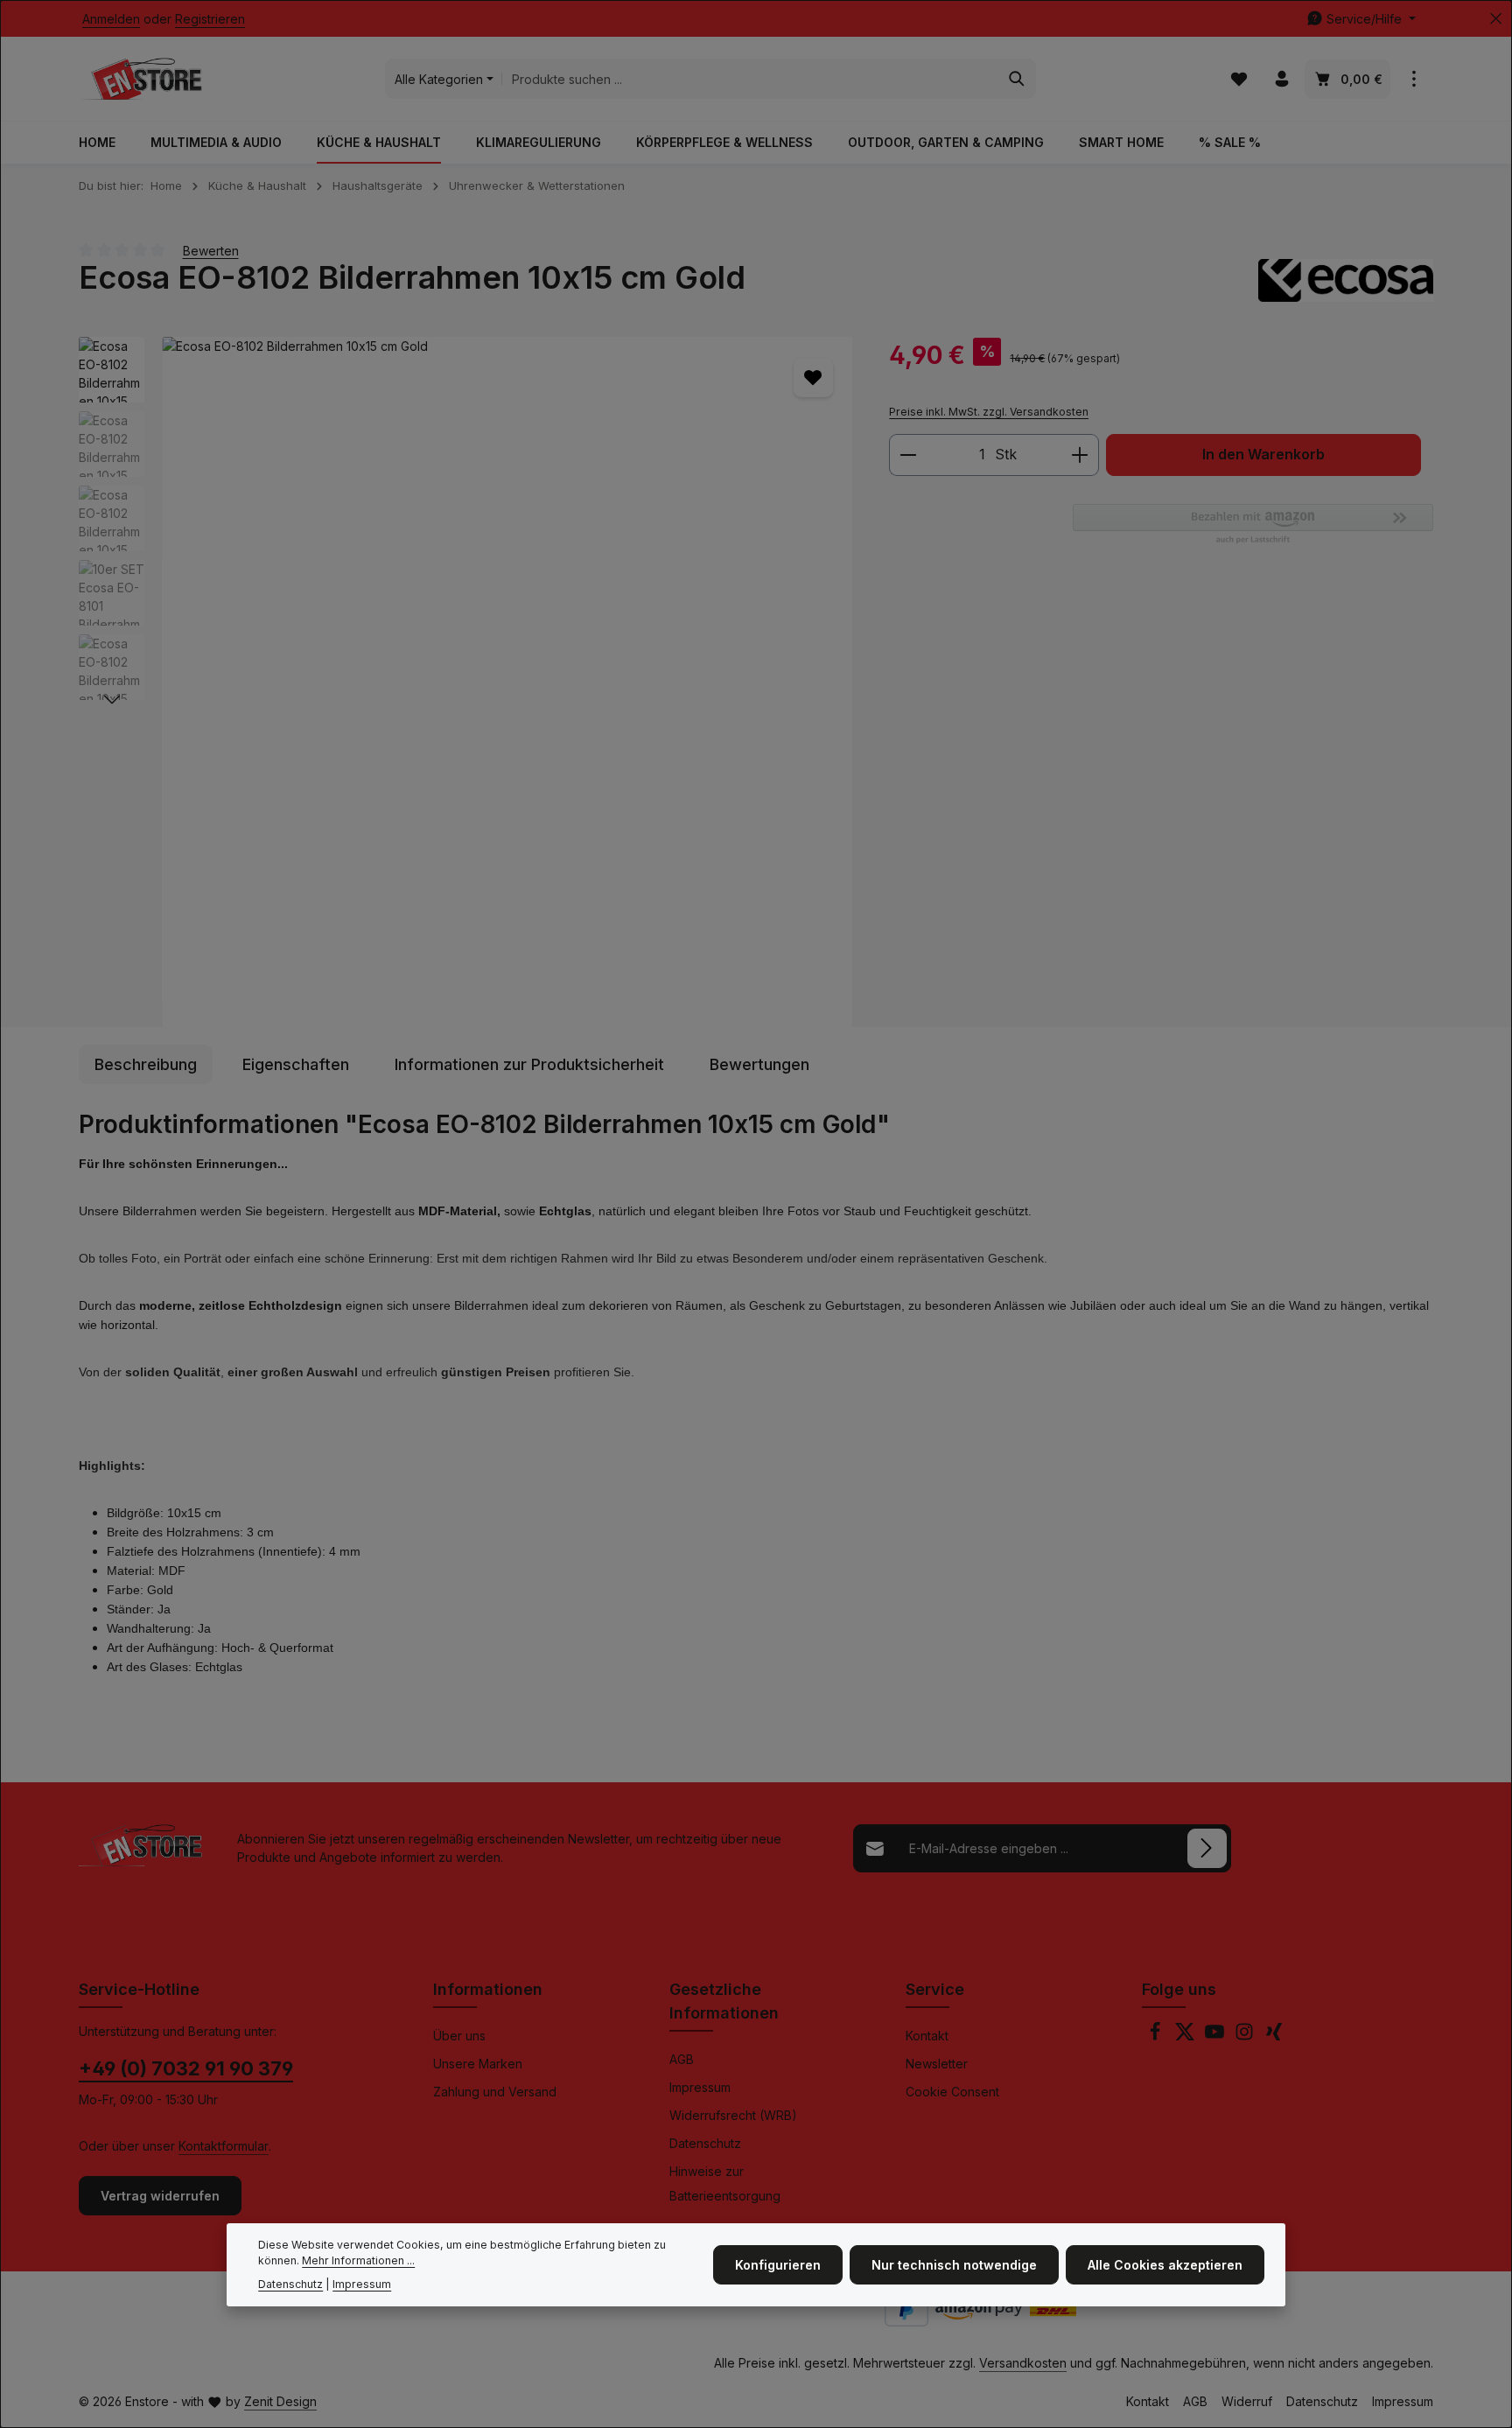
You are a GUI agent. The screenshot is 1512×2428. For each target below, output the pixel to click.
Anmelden (111, 19)
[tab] (146, 1064)
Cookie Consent (952, 2092)
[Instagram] (1246, 2036)
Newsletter (937, 2064)
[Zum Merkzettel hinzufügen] (813, 378)
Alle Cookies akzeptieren (1165, 2265)
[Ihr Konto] (1281, 79)
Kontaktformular (224, 2146)
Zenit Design (280, 2401)
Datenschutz (705, 2143)
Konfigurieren (778, 2265)
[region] (466, 682)
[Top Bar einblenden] (1414, 79)
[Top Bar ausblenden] (1496, 19)
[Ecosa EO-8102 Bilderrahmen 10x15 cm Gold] (507, 682)
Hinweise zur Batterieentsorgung (725, 2183)
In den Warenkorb (1263, 455)
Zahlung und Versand (495, 2092)
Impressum (700, 2087)
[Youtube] (1216, 2036)
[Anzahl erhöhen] (1080, 455)
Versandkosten (1023, 2363)
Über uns (459, 2036)
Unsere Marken (478, 2064)
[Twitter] (1186, 2036)
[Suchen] (1017, 79)
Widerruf (1247, 2401)
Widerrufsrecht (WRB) (733, 2115)
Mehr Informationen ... (358, 2261)
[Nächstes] (112, 700)
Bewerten (211, 250)
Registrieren (210, 19)
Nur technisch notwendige (954, 2265)
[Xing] (1274, 2036)
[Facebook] (1157, 2036)
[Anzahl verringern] (908, 455)
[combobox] (750, 79)
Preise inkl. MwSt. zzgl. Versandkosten (989, 412)
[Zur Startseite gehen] (140, 79)
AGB (682, 2059)
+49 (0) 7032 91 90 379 (186, 2068)
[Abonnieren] (1207, 1848)
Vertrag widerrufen (160, 2196)
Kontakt (927, 2036)
